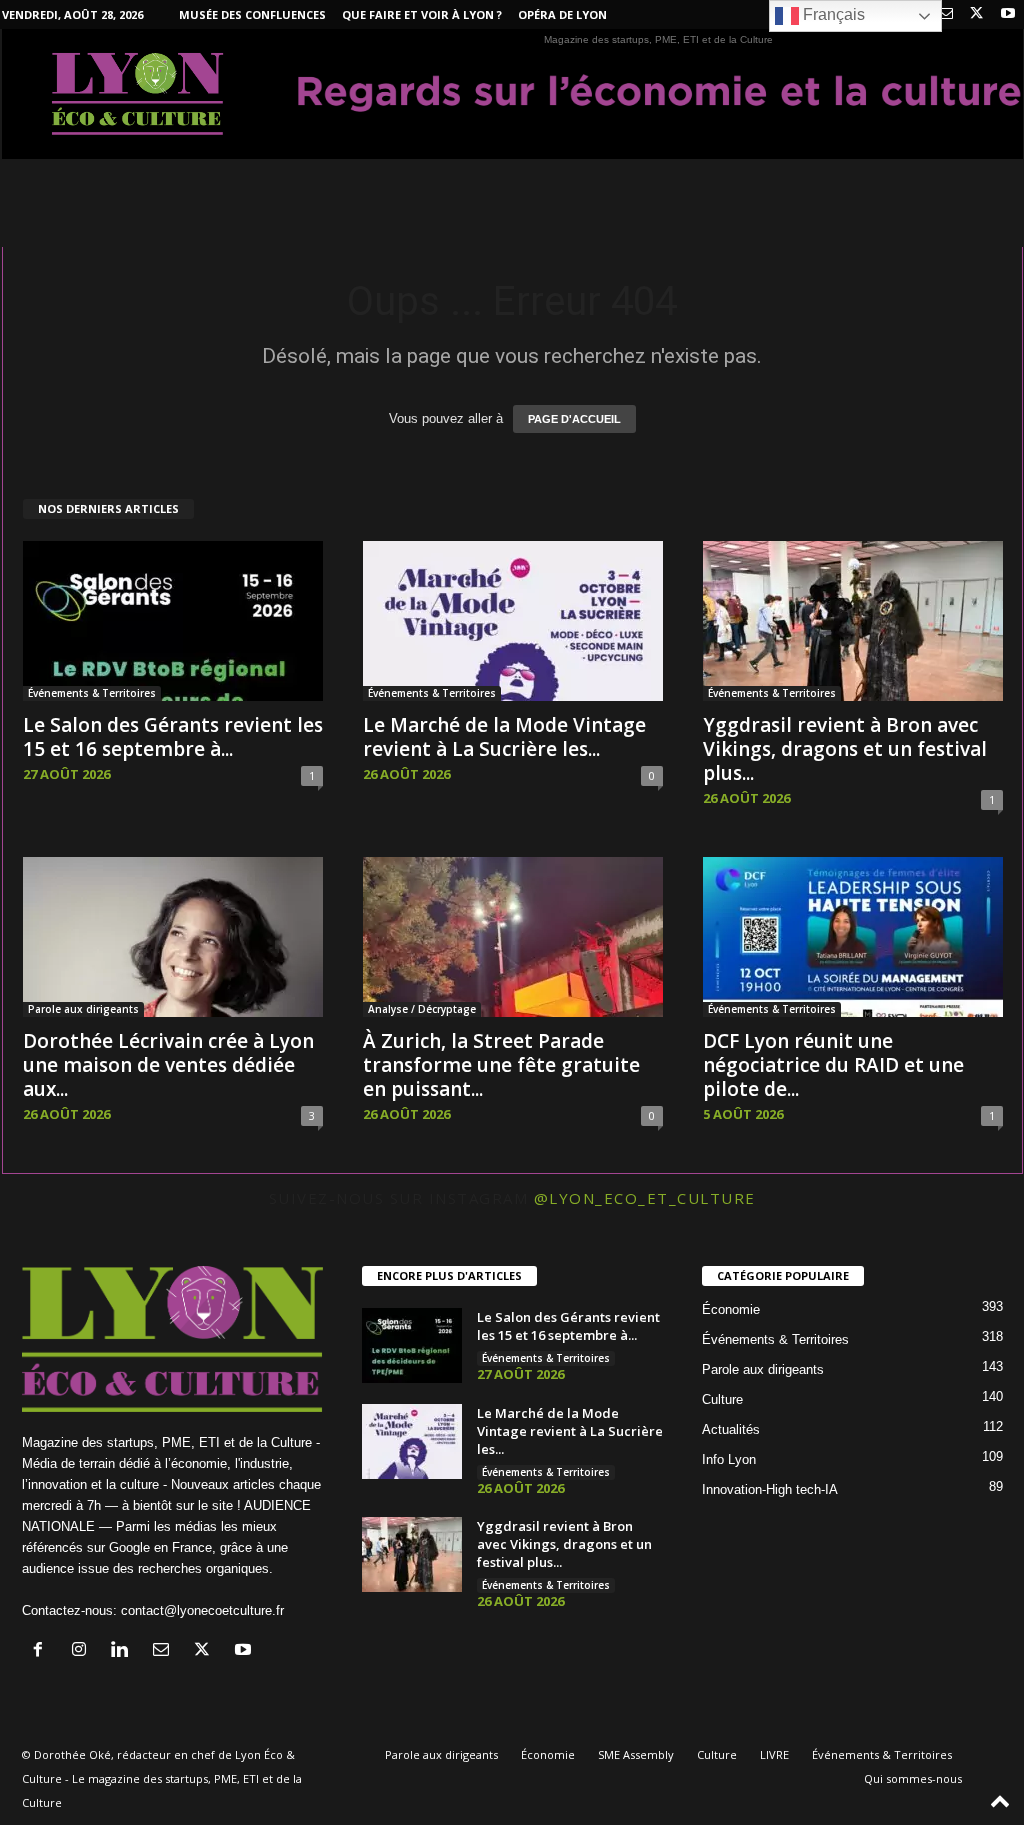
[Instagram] (83, 1651)
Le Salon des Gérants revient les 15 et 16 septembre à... (173, 737)
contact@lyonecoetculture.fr (202, 1610)
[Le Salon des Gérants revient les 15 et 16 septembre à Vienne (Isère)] (173, 621)
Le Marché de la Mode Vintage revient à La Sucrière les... (504, 737)
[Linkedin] (124, 1651)
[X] (977, 14)
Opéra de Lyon (562, 14)
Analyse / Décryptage (422, 1009)
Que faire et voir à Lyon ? (422, 14)
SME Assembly (636, 1754)
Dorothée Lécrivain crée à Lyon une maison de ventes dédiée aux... (168, 1065)
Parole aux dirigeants (83, 1009)
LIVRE (774, 1754)
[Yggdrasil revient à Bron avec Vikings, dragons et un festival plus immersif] (853, 621)
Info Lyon (729, 1459)
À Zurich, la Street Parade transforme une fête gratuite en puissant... (501, 1065)
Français (832, 14)
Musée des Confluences (252, 14)
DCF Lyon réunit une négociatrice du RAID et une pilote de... (833, 1065)
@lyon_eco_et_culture (645, 1198)
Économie (731, 1309)
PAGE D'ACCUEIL (574, 419)
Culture (722, 1399)
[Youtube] (1008, 14)
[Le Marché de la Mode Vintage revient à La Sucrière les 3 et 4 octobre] (513, 621)
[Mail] (946, 14)
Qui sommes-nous (913, 1778)
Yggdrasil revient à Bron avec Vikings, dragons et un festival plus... (845, 749)
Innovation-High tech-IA (770, 1489)
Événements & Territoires (92, 693)
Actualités (731, 1429)
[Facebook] (42, 1651)
